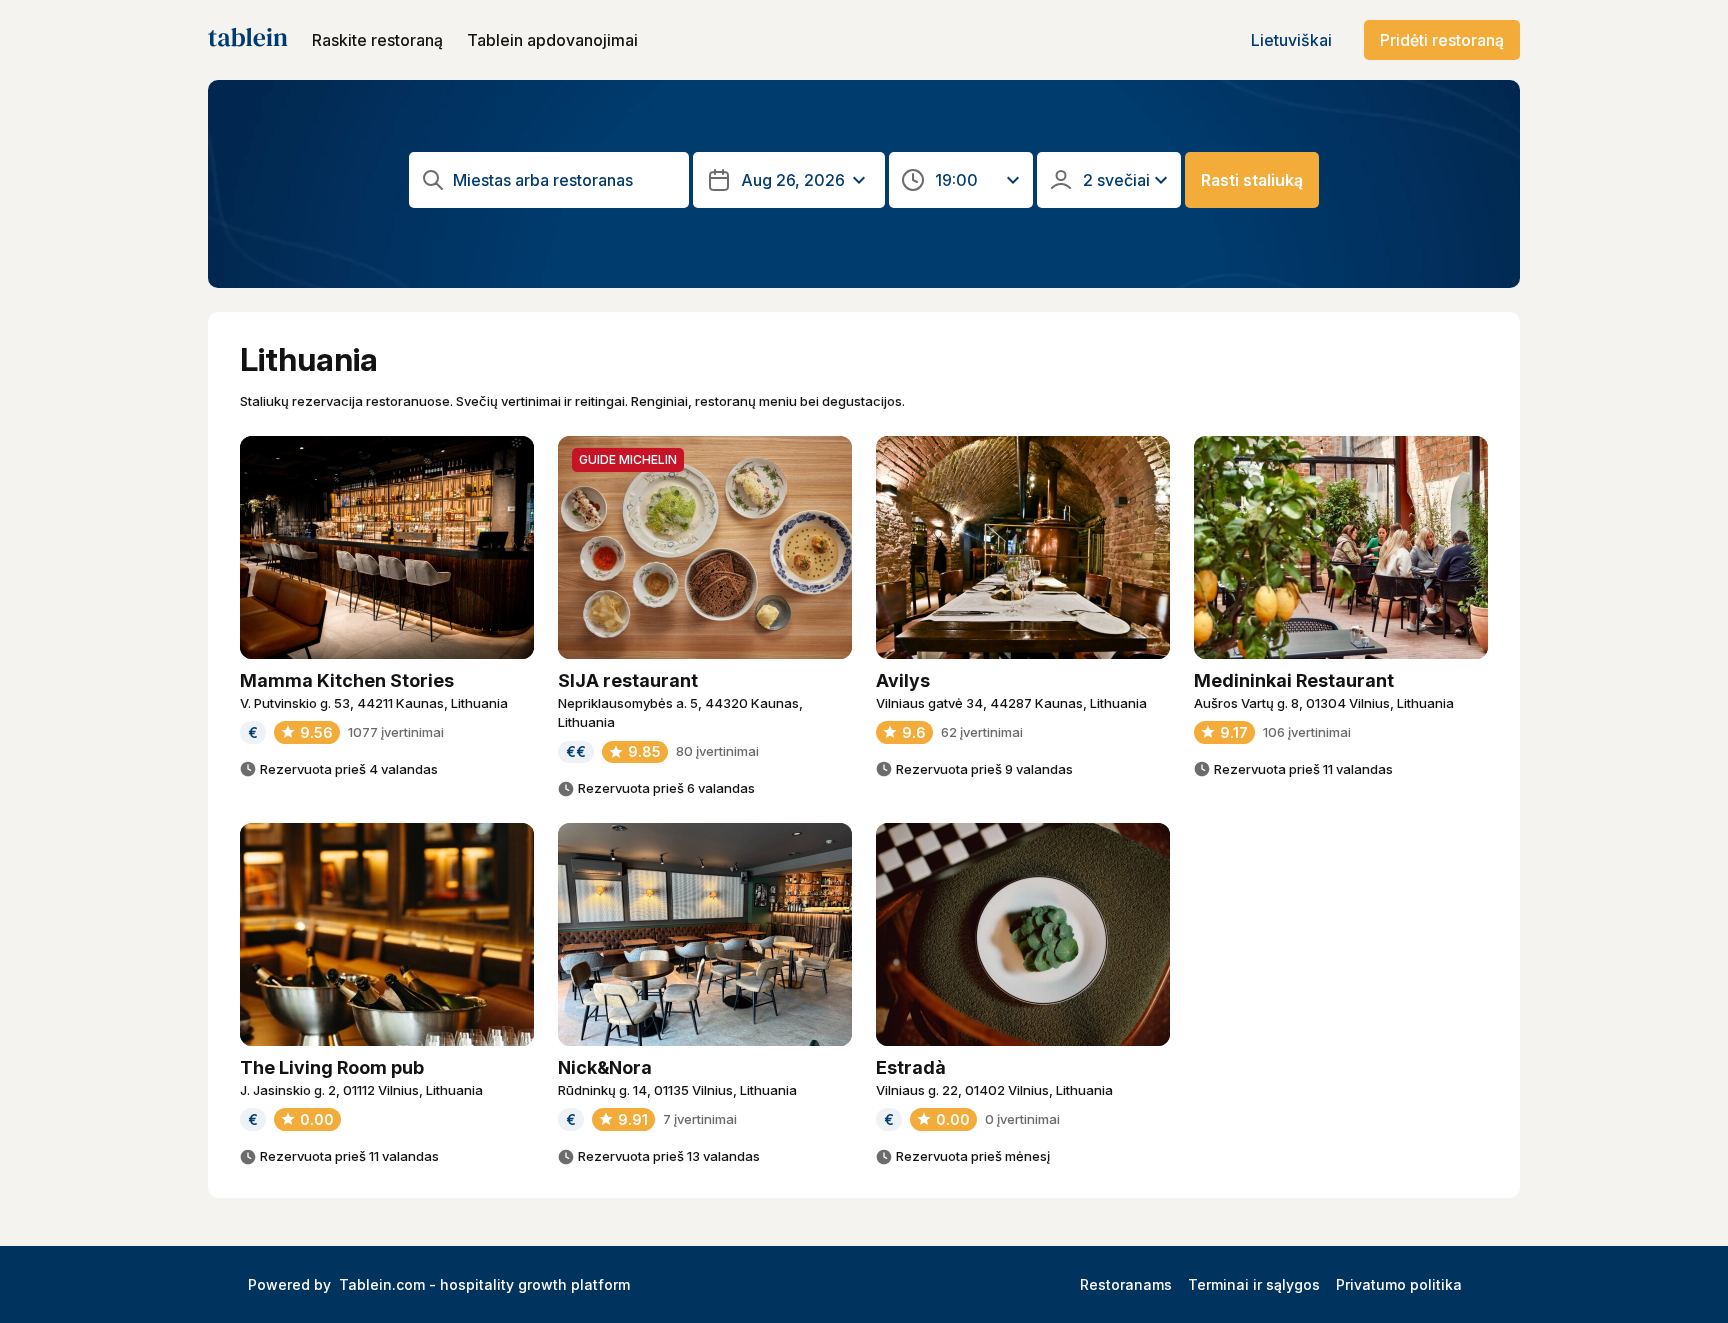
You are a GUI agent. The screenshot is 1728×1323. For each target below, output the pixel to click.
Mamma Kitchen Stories (347, 680)
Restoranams (1126, 1284)
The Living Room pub (332, 1067)
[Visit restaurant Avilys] (1023, 547)
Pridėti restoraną (1442, 40)
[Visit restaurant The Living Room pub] (387, 934)
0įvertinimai (1022, 1119)
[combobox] (565, 180)
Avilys (903, 680)
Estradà (911, 1067)
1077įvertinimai (396, 732)
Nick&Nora (605, 1067)
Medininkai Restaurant (1294, 680)
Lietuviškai (1291, 40)
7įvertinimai (700, 1119)
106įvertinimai (1307, 732)
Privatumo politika (1399, 1284)
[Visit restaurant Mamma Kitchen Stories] (387, 547)
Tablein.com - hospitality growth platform (484, 1284)
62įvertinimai (982, 732)
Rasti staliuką (1252, 180)
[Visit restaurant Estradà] (1023, 934)
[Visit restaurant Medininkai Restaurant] (1341, 547)
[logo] (248, 40)
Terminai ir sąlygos (1254, 1284)
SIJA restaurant (628, 680)
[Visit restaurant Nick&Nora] (705, 934)
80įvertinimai (717, 751)
